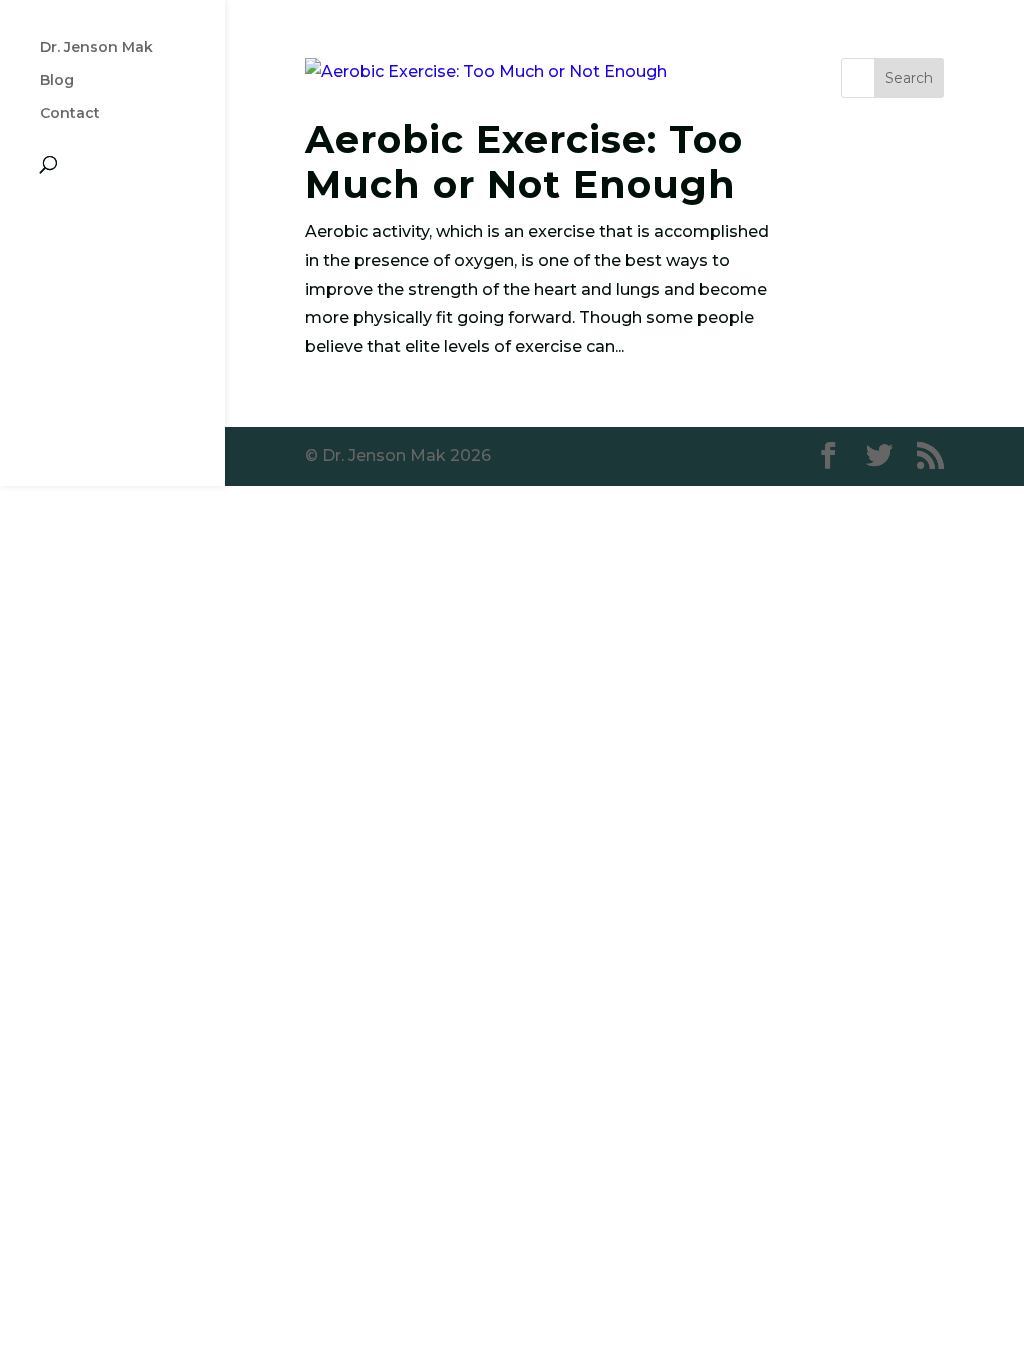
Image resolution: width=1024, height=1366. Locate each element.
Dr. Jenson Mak (96, 48)
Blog (57, 81)
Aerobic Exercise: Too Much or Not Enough (524, 162)
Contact (70, 114)
